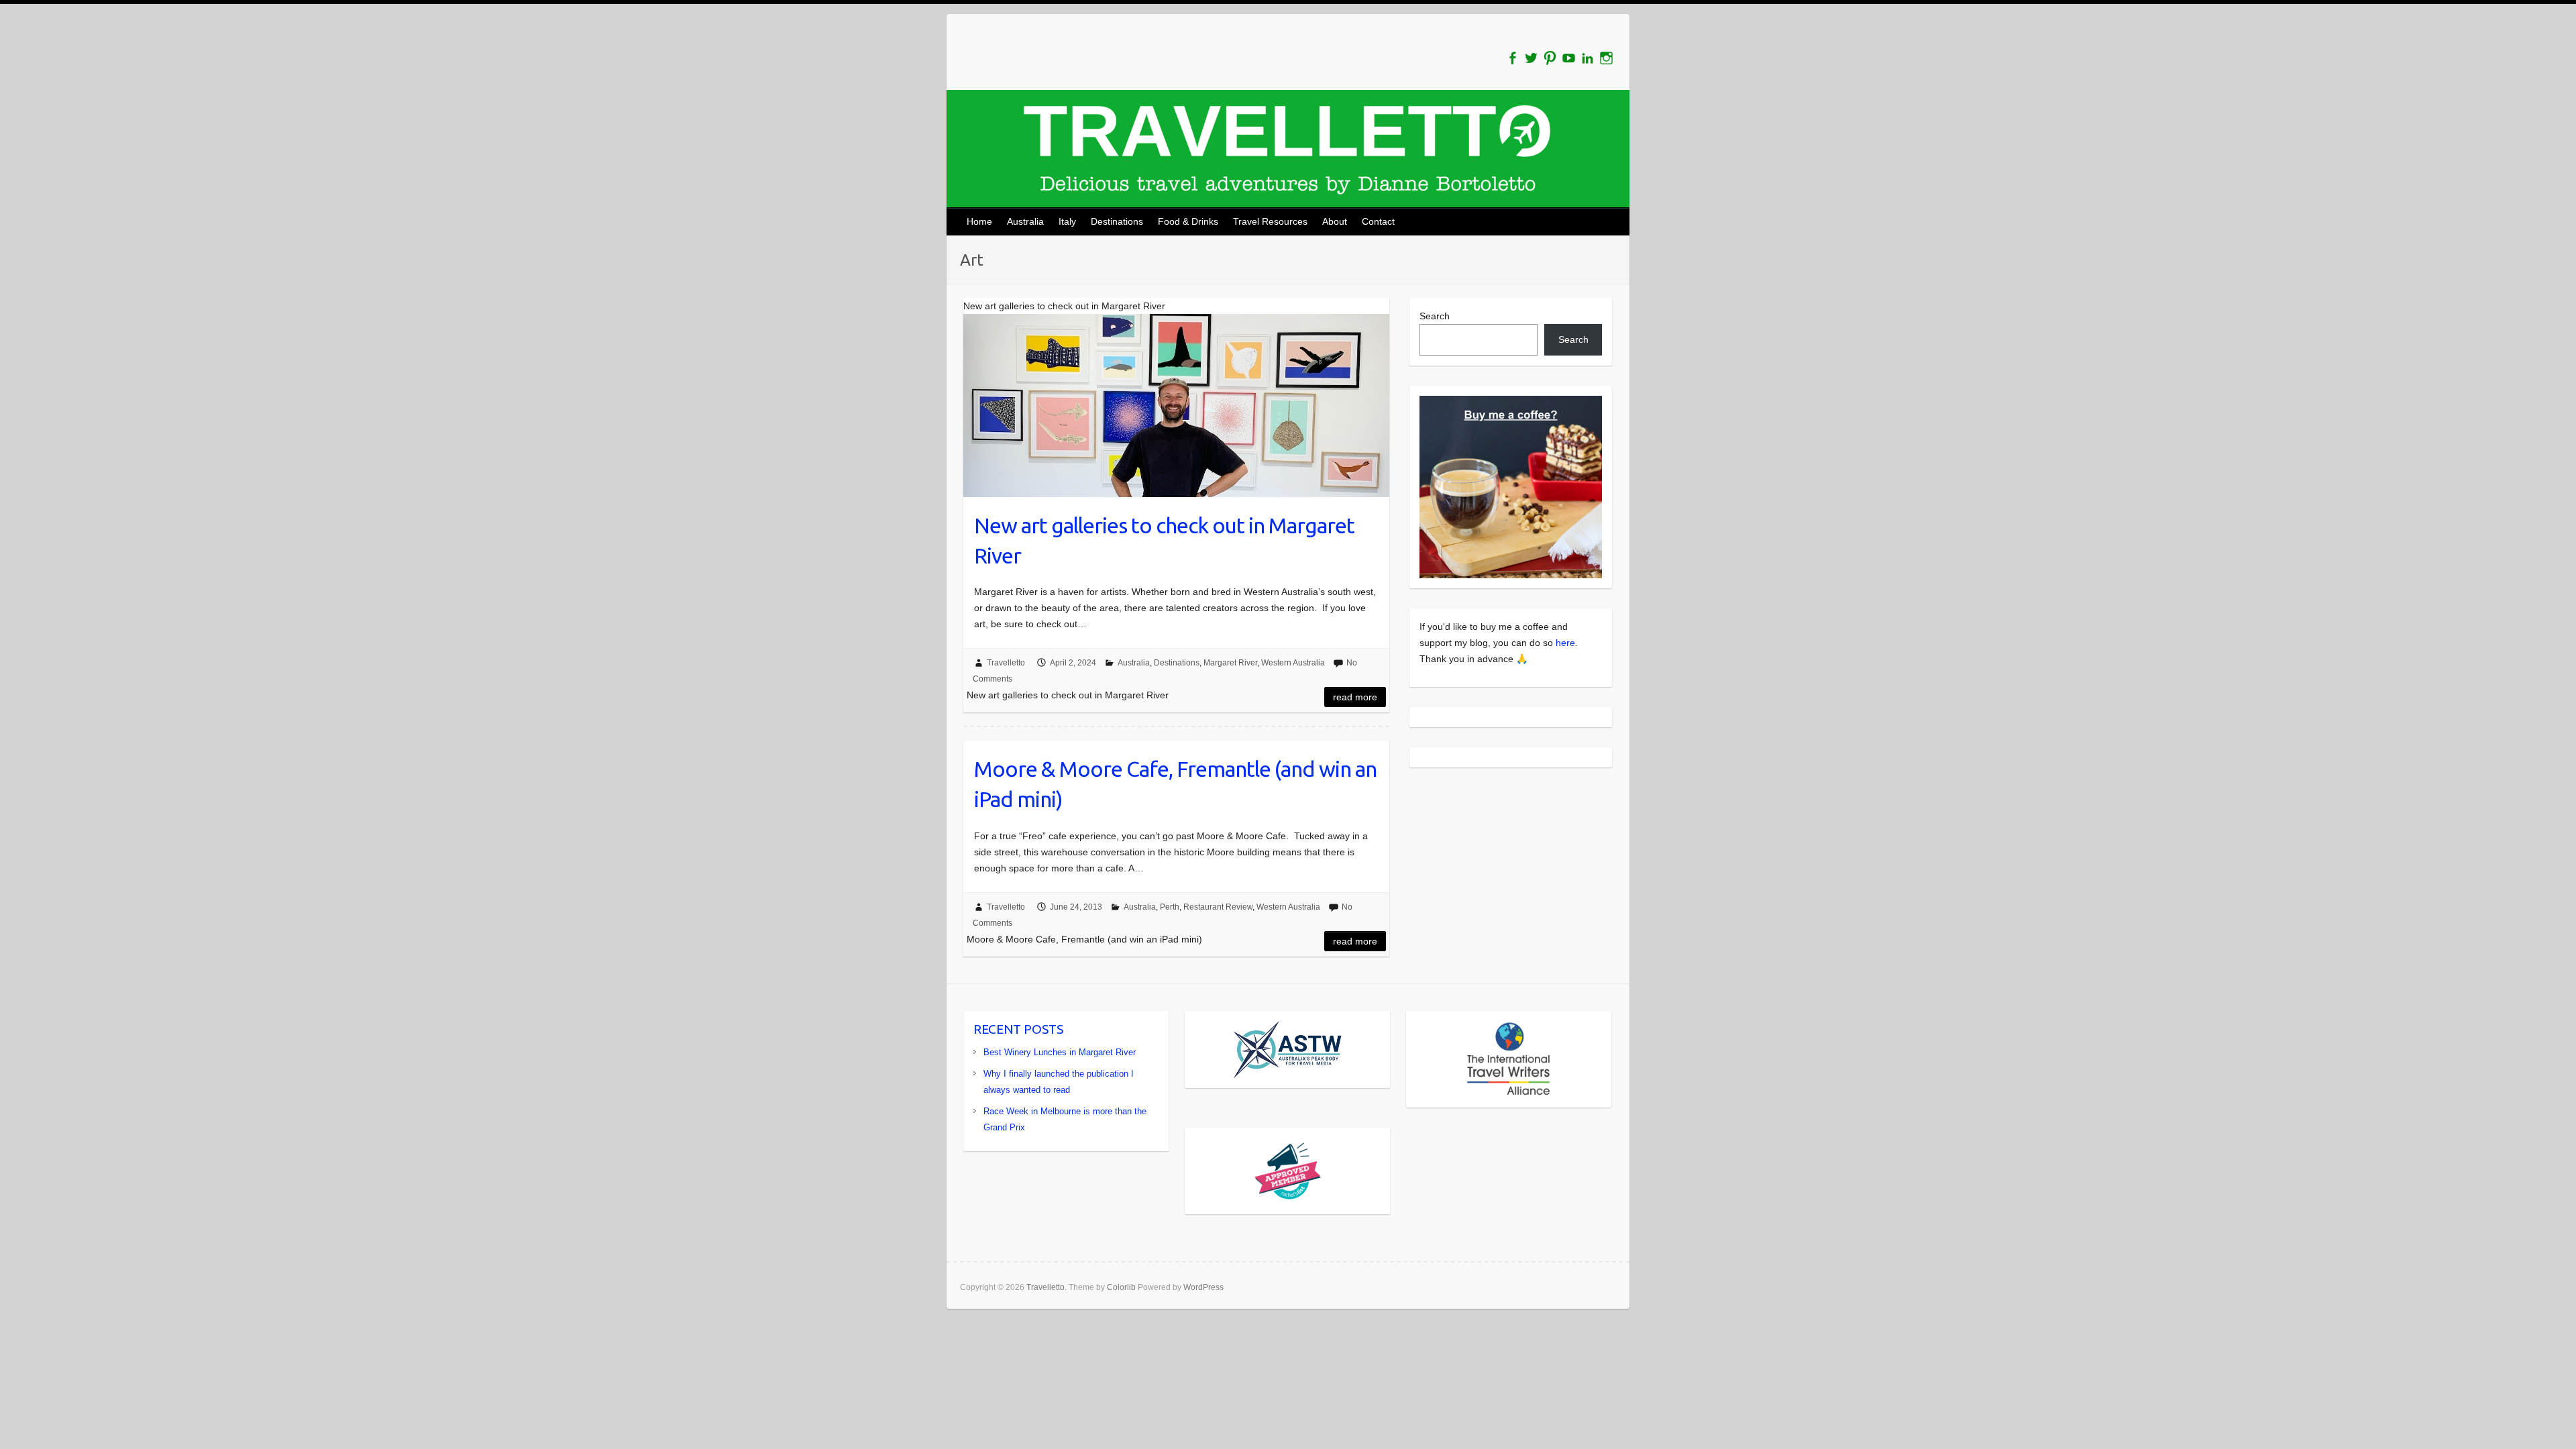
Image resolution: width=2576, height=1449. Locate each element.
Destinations (1117, 221)
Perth (1170, 907)
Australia (1025, 221)
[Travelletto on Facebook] (1512, 58)
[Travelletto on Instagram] (1606, 58)
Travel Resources (1270, 221)
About (1335, 221)
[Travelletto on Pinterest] (1550, 58)
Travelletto (1006, 663)
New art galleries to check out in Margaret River (1164, 540)
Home (979, 221)
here (1565, 643)
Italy (1067, 221)
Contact (1378, 221)
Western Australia (1293, 663)
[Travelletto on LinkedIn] (1588, 58)
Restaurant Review (1218, 907)
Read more (1355, 697)
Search (1435, 316)
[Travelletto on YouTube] (1569, 58)
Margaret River (1230, 663)
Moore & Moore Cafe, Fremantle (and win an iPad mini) (1175, 784)
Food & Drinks (1188, 221)
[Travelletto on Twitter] (1531, 58)
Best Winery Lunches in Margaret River (1060, 1052)
